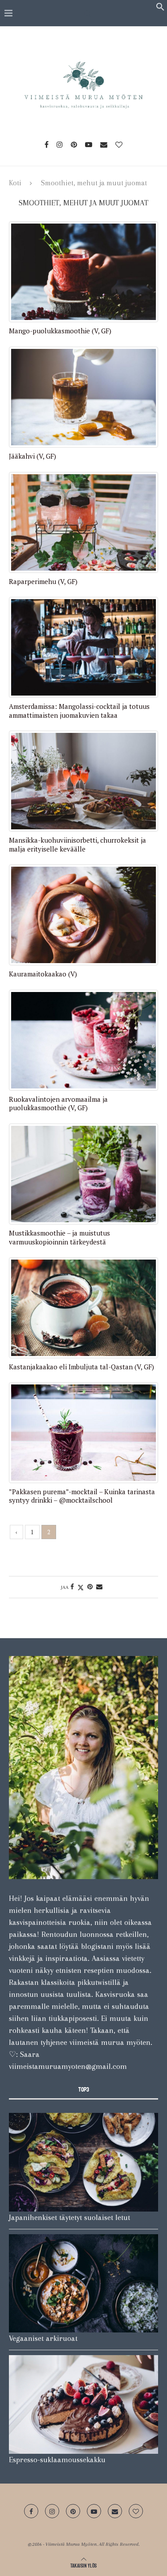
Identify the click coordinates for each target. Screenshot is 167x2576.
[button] (160, 8)
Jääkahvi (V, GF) (33, 456)
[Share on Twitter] (81, 1587)
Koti (15, 183)
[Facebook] (47, 144)
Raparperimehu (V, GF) (43, 582)
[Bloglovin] (119, 144)
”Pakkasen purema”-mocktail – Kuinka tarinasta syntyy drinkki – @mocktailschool (82, 1496)
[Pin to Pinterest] (90, 1587)
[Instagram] (60, 144)
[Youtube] (89, 144)
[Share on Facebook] (72, 1587)
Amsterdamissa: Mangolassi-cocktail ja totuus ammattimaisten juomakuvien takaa (79, 711)
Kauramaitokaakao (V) (43, 974)
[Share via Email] (99, 1587)
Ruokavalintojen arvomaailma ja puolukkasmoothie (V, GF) (58, 1104)
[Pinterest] (74, 144)
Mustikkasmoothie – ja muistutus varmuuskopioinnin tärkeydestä (59, 1238)
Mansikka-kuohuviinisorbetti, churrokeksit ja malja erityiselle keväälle (77, 845)
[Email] (104, 144)
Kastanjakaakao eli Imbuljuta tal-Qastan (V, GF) (81, 1367)
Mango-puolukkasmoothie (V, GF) (60, 331)
